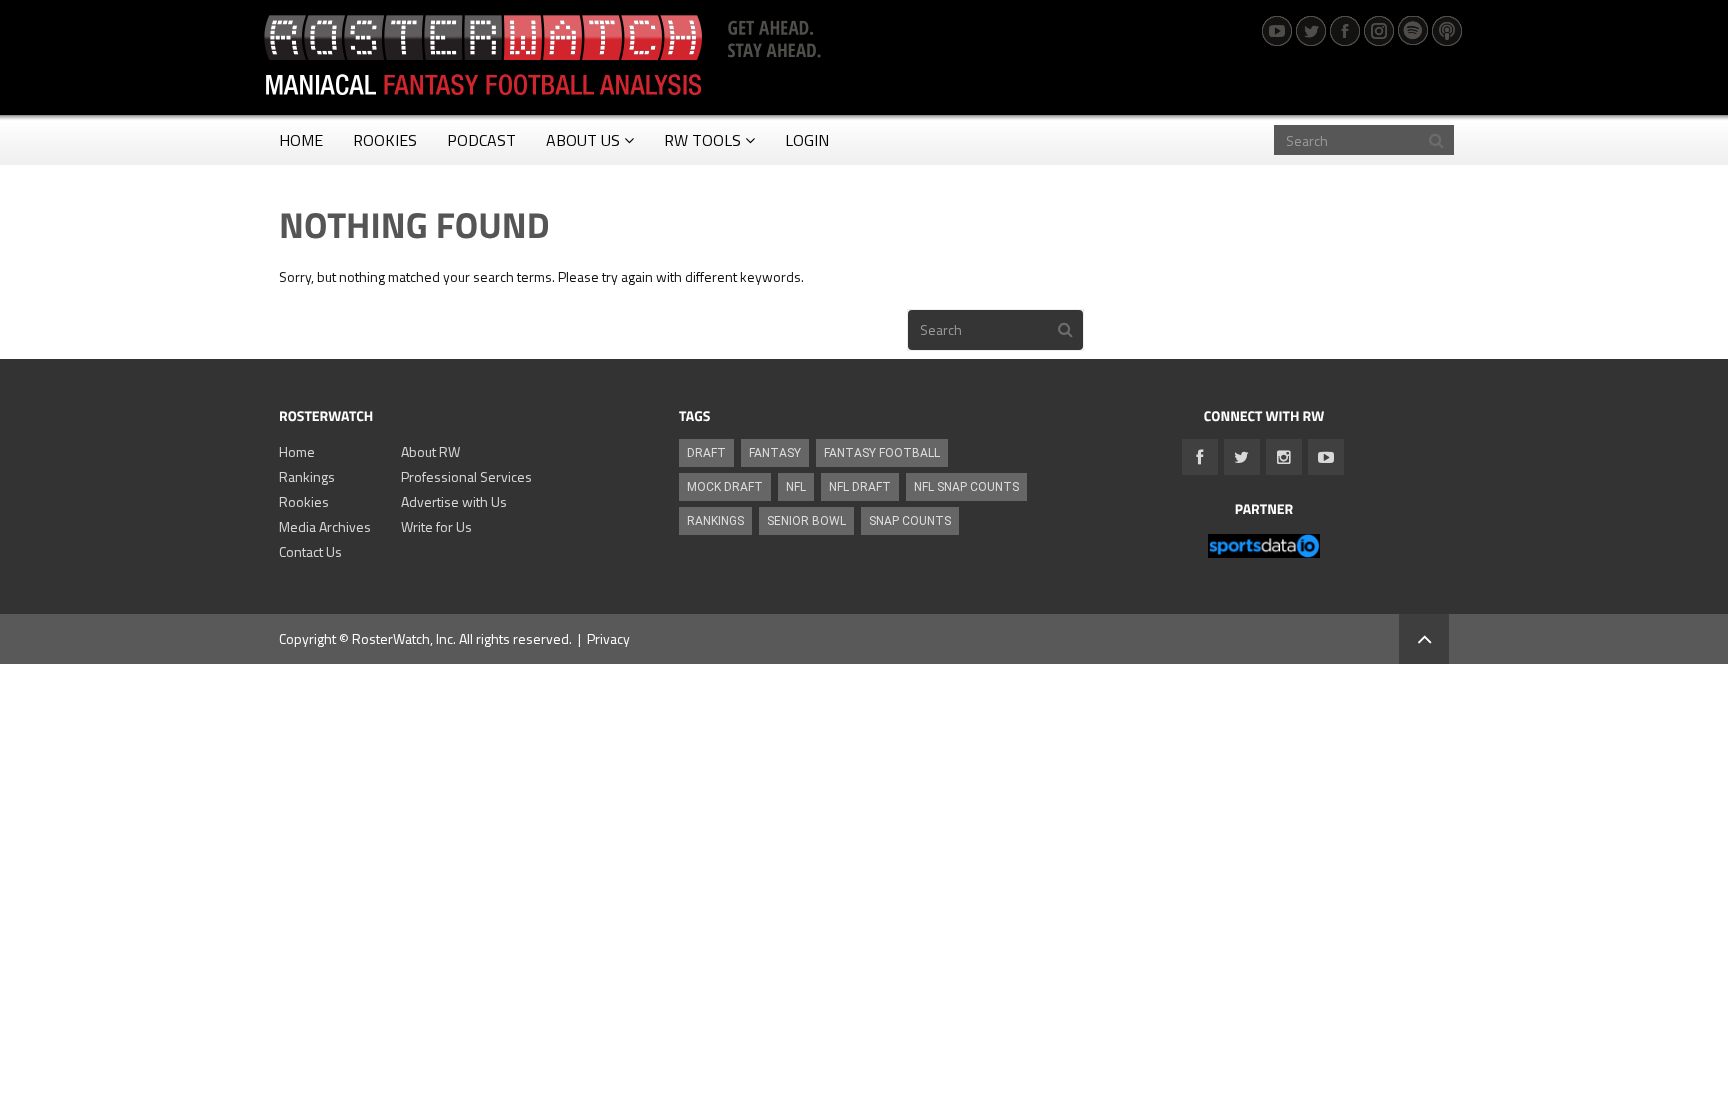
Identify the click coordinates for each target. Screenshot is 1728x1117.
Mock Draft (725, 487)
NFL (796, 487)
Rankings (307, 476)
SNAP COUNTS (910, 521)
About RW (430, 451)
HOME (301, 140)
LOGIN (807, 140)
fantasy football (882, 453)
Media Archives (325, 526)
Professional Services (466, 476)
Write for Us (436, 526)
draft (706, 453)
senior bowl (806, 521)
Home (297, 451)
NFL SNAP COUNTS (966, 487)
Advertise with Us (454, 501)
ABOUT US (583, 140)
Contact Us (310, 551)
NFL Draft (860, 487)
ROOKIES (385, 140)
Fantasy (775, 453)
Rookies (304, 501)
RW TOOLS (702, 140)
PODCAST (481, 140)
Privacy (608, 638)
